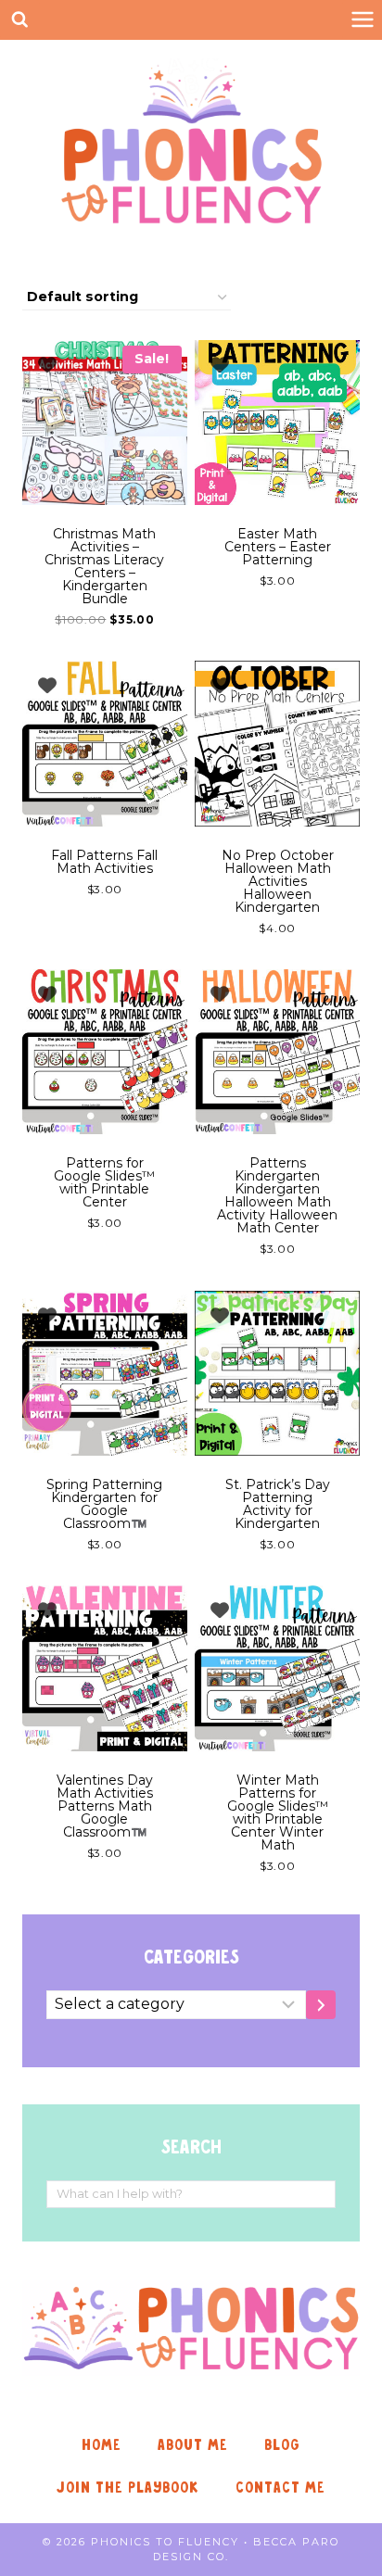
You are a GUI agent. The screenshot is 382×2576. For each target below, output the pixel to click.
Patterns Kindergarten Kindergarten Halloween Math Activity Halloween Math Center (277, 1195)
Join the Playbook (128, 2488)
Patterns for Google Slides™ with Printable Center (104, 1182)
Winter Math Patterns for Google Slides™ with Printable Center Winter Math (278, 1812)
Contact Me (280, 2488)
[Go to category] (321, 2005)
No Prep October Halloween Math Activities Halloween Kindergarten (278, 881)
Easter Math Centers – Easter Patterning (278, 547)
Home (102, 2445)
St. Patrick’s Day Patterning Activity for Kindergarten (278, 1504)
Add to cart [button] (268, 634)
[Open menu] (362, 20)
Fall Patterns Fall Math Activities (104, 862)
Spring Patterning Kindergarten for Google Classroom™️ (104, 1504)
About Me (193, 2445)
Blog (282, 2445)
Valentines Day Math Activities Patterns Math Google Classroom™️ (105, 1806)
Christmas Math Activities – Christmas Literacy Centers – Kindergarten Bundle (104, 566)
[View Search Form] (20, 20)
